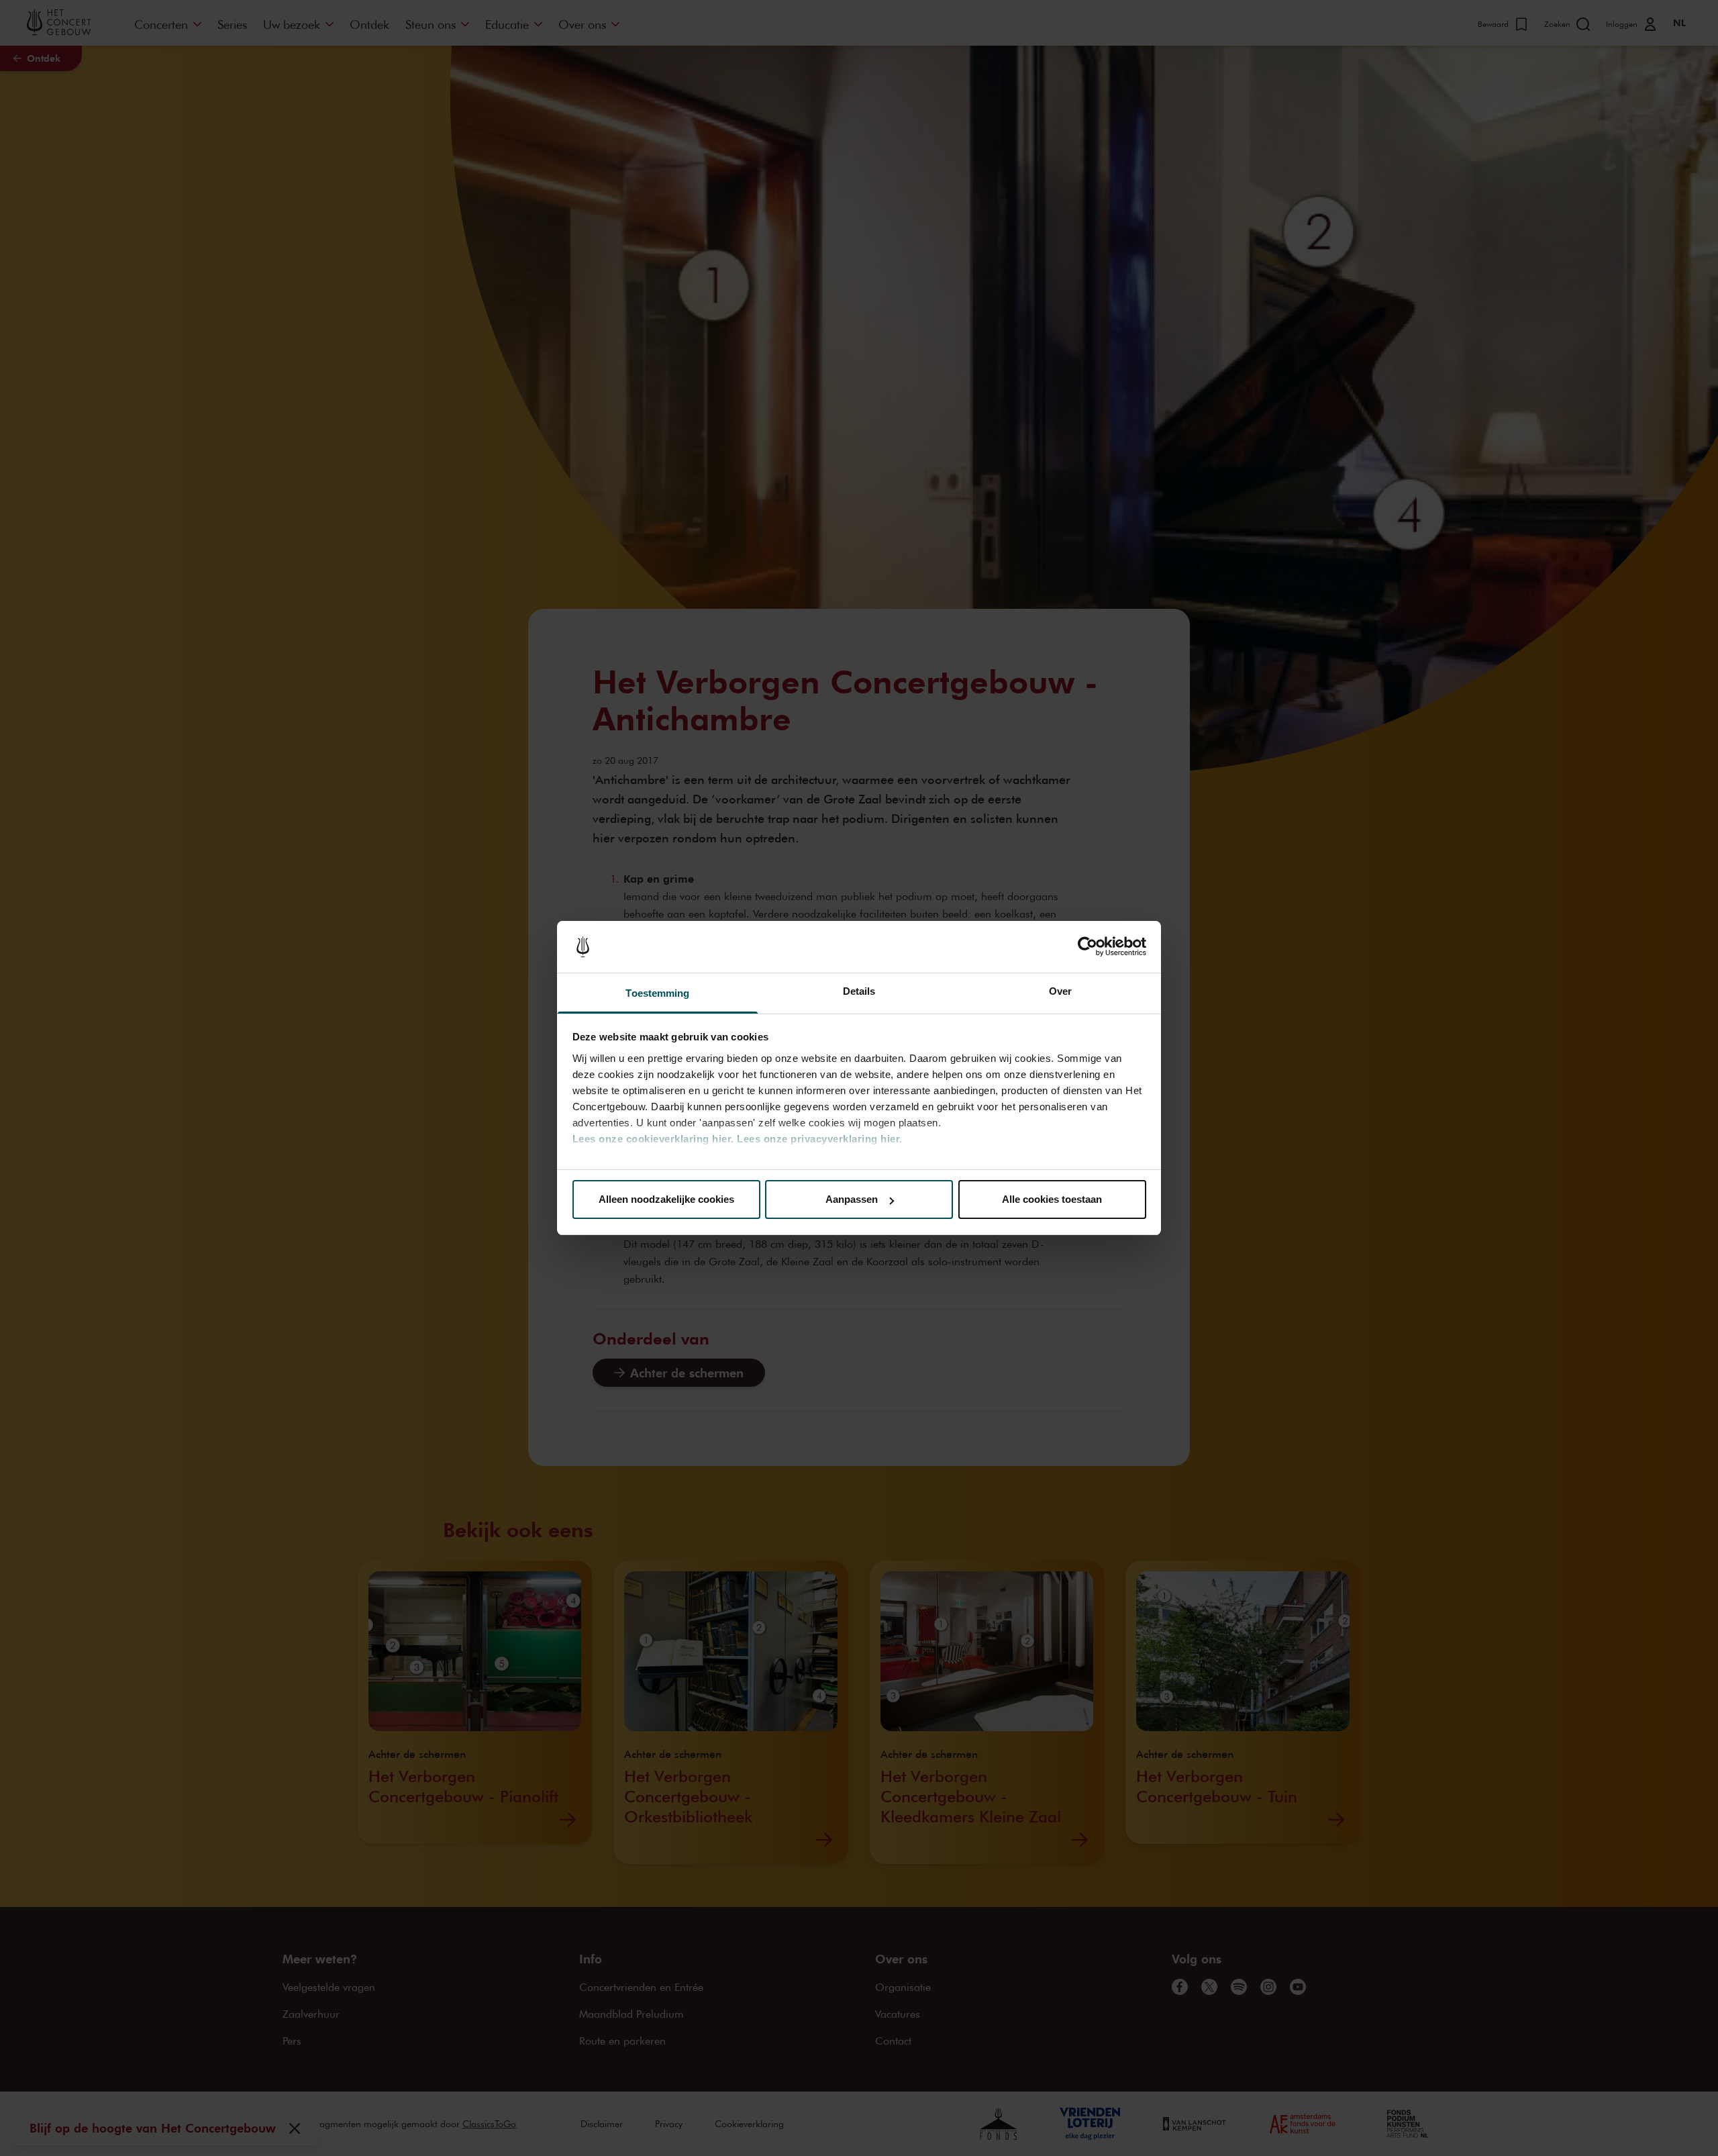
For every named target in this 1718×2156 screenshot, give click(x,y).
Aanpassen (852, 1199)
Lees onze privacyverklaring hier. (820, 1139)
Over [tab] (1060, 991)
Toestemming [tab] (657, 993)
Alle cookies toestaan (1052, 1199)
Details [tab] (859, 991)
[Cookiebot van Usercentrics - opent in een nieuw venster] (1088, 947)
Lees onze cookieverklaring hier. (653, 1139)
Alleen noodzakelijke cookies (666, 1199)
